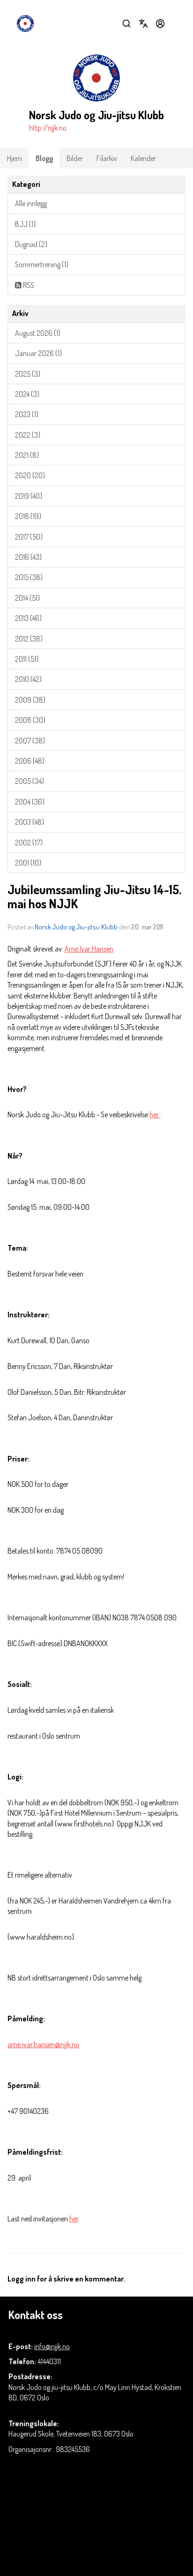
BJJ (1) (25, 224)
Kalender (143, 158)
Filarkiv (107, 158)
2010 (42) (28, 679)
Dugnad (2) (31, 244)
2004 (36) (30, 802)
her (155, 1114)
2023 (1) (27, 414)
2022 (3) (28, 435)
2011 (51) (27, 659)
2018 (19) (28, 516)
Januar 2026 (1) (38, 353)
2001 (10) (28, 863)
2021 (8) (27, 455)
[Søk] (126, 23)
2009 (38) (30, 700)
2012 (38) (29, 639)
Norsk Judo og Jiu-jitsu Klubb (76, 927)
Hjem (15, 158)
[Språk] (143, 23)
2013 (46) (28, 618)
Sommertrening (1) (42, 264)
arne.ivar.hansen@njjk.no (43, 2044)
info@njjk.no (52, 2346)
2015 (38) (29, 577)
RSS (28, 285)
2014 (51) (27, 598)
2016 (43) (28, 557)
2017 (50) (29, 537)
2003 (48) (30, 822)
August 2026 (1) (38, 333)
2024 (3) (27, 394)
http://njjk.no (48, 128)
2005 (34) (30, 781)
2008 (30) (30, 720)
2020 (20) (30, 475)
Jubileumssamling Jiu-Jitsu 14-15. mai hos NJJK (94, 896)
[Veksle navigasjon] (177, 23)
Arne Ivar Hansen (89, 949)
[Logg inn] (160, 23)
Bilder (75, 158)
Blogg (44, 158)
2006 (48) (30, 761)
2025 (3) (28, 374)
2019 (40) (29, 496)
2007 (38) (30, 741)
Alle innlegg (31, 203)
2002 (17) (29, 843)
